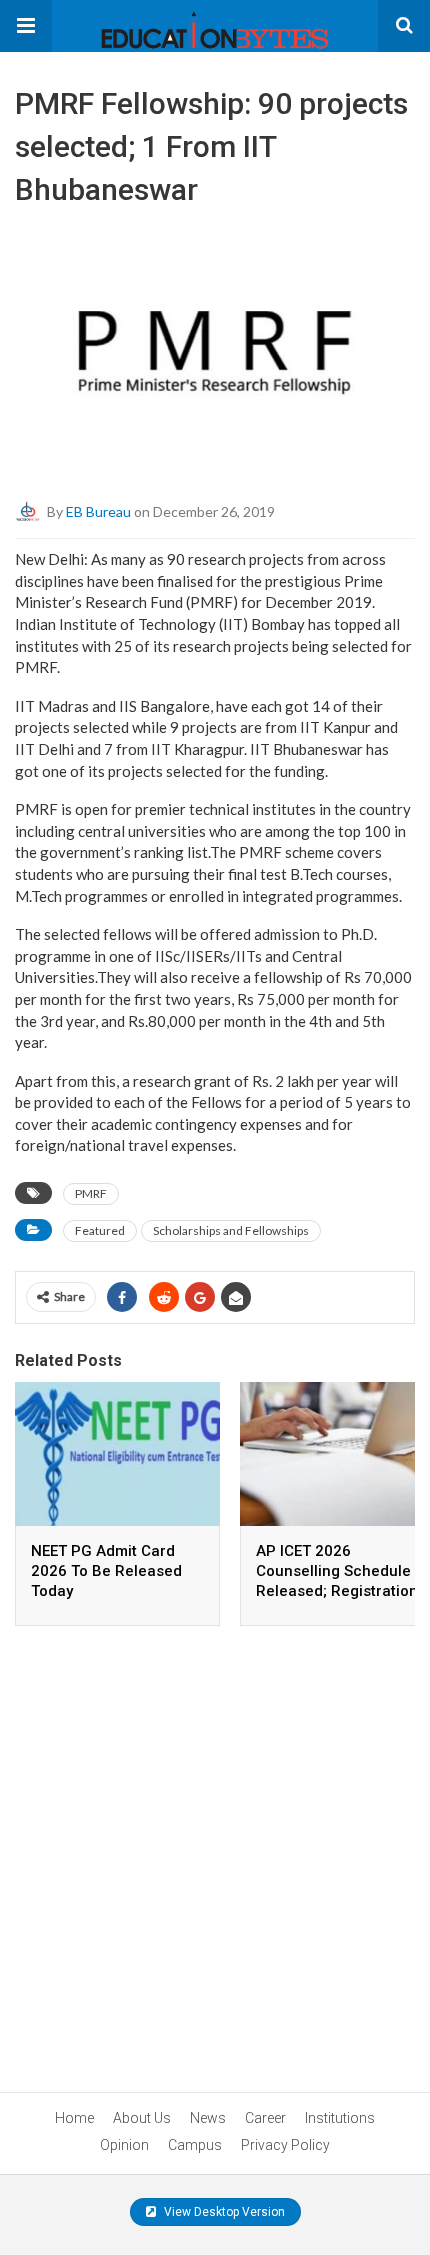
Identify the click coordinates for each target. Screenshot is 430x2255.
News (208, 2118)
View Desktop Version (223, 2212)
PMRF (91, 1193)
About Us (142, 2118)
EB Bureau (98, 511)
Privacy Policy (285, 2145)
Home (74, 2118)
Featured (100, 1230)
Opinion (124, 2145)
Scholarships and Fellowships (231, 1230)
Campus (195, 2145)
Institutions (340, 2118)
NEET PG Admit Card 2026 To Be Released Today (106, 1571)
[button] (26, 26)
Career (265, 2118)
